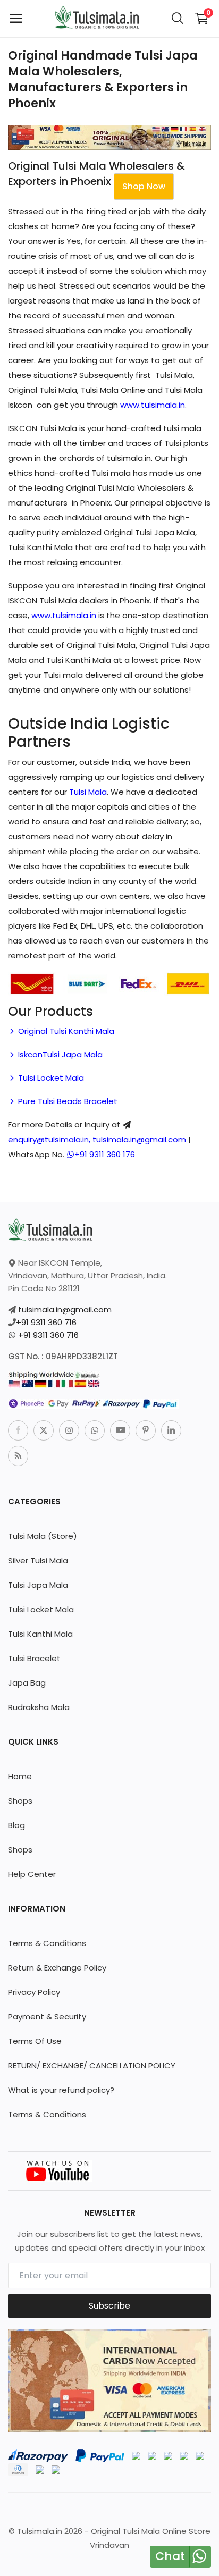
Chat (170, 2556)
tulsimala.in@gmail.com (65, 1310)
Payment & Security (47, 2017)
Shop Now (144, 186)
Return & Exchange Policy (57, 1968)
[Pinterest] (146, 1430)
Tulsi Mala (88, 792)
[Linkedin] (171, 1430)
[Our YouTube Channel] (58, 2170)
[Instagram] (69, 1430)
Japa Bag (27, 1683)
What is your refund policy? (61, 2090)
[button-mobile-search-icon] (178, 19)
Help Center (32, 1874)
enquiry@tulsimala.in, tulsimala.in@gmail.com (97, 1139)
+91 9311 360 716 (46, 1322)
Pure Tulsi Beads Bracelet (67, 1101)
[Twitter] (44, 1430)
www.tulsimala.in (153, 405)
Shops (20, 1801)
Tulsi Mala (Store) (43, 1536)
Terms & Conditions (47, 1943)
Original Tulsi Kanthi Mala (65, 1031)
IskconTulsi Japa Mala (59, 1054)
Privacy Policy (34, 1992)
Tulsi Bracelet (34, 1658)
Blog (16, 1825)
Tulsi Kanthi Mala (40, 1634)
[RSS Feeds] (18, 1456)
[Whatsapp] (95, 1430)
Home (20, 1776)
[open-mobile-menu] (16, 19)
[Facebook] (18, 1430)
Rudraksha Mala (39, 1707)
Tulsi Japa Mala (38, 1585)
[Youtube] (120, 1430)
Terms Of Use (35, 2041)
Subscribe (109, 2306)
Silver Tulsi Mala (38, 1560)
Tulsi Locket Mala (50, 1078)
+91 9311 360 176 (105, 1154)
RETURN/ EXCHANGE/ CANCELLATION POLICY (92, 2065)
